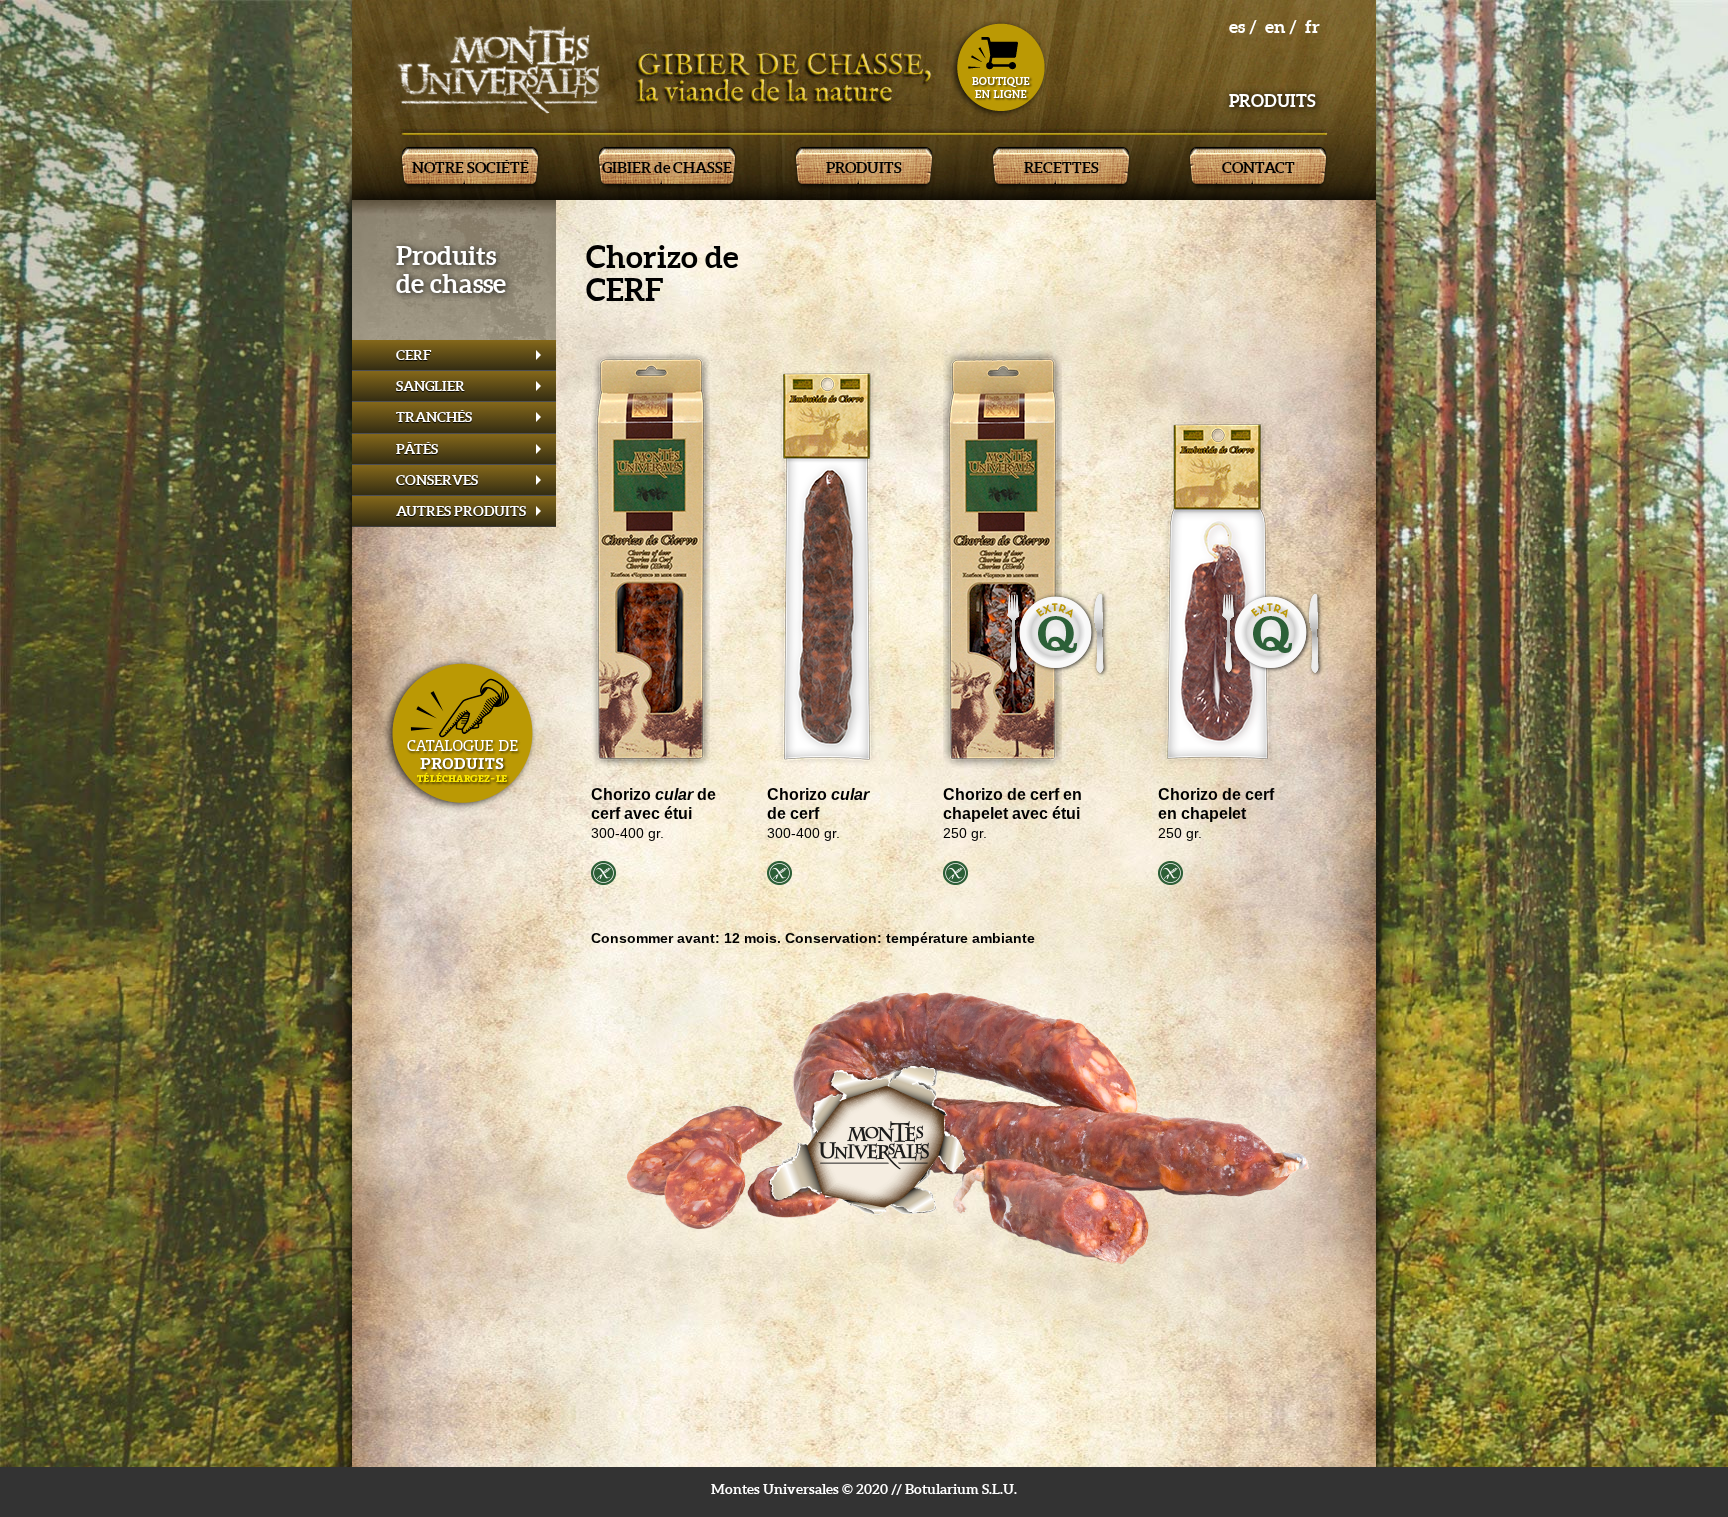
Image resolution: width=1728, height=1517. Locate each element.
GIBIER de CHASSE (667, 167)
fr (1312, 26)
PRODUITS (864, 167)
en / (1281, 26)
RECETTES (1061, 167)
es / (1243, 26)
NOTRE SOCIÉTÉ (470, 167)
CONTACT (1258, 167)
